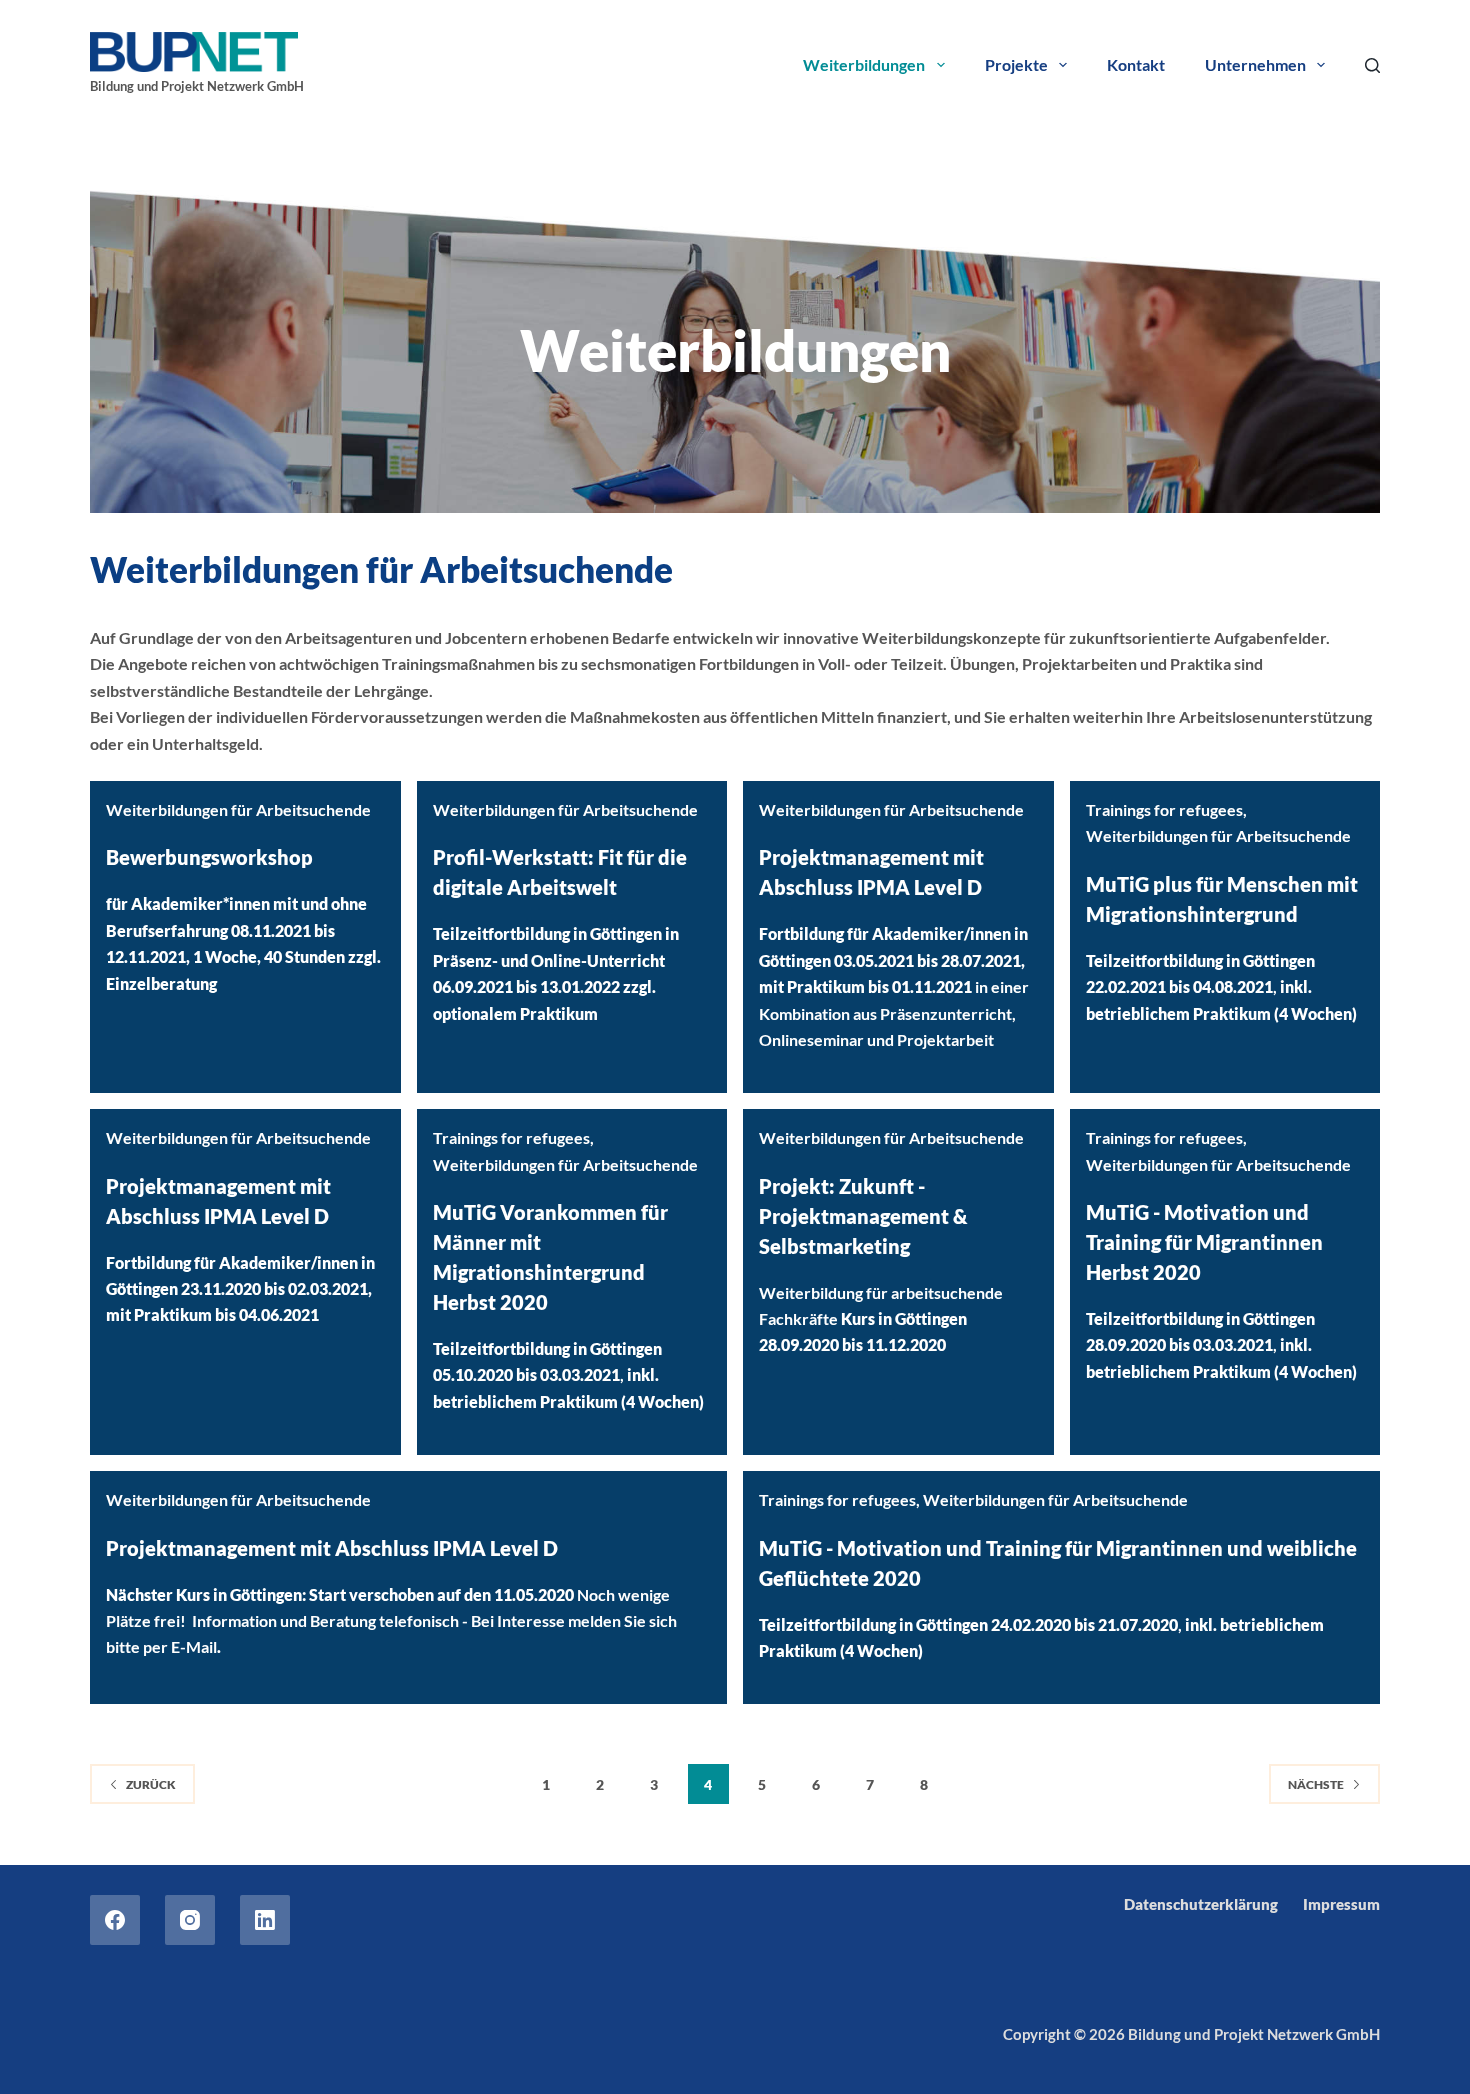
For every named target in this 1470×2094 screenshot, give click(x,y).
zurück (151, 1784)
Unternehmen (1255, 64)
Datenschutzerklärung (1201, 1904)
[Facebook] (115, 1920)
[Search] (1372, 65)
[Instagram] (190, 1920)
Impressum (1341, 1904)
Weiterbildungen (864, 64)
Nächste (1316, 1784)
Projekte (1016, 64)
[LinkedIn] (265, 1920)
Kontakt (1136, 64)
